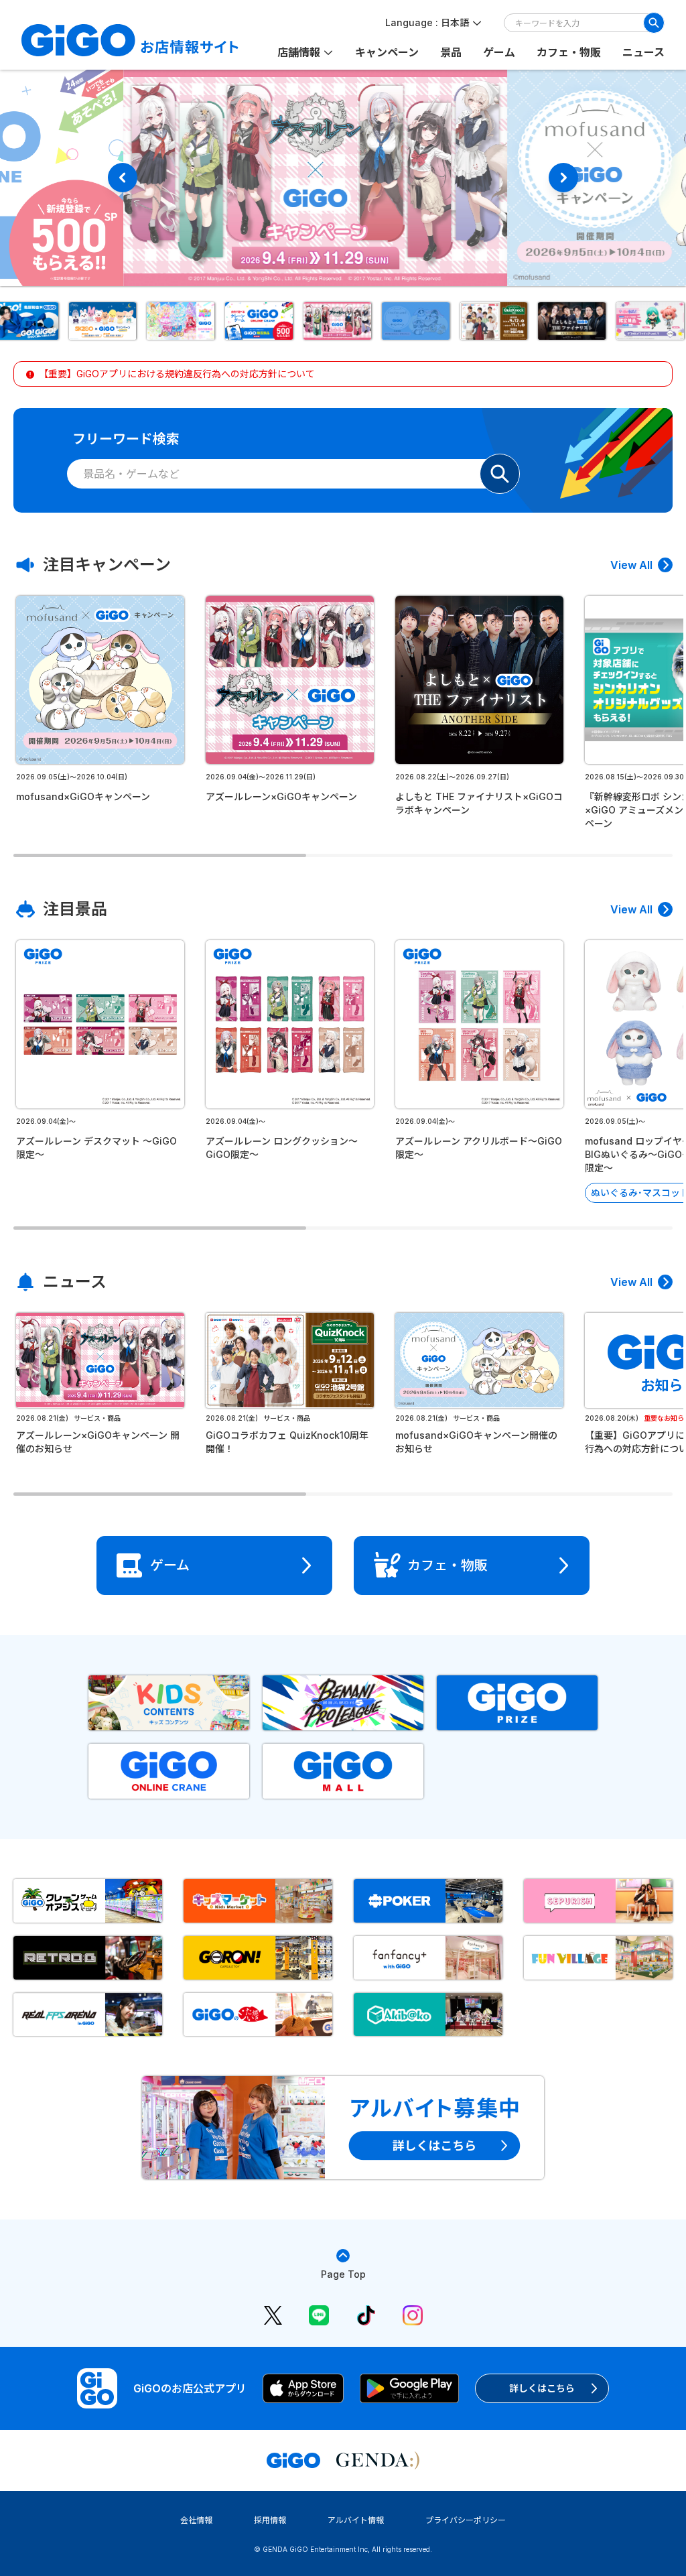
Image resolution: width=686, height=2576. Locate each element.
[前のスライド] (123, 178)
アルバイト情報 (356, 2520)
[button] (108, 321)
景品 (451, 52)
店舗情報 (299, 52)
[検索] (654, 23)
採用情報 (270, 2520)
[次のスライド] (563, 178)
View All (631, 565)
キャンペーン (387, 52)
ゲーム (499, 52)
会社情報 (196, 2520)
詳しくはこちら (542, 2388)
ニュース (643, 52)
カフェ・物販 (569, 52)
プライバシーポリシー (466, 2520)
